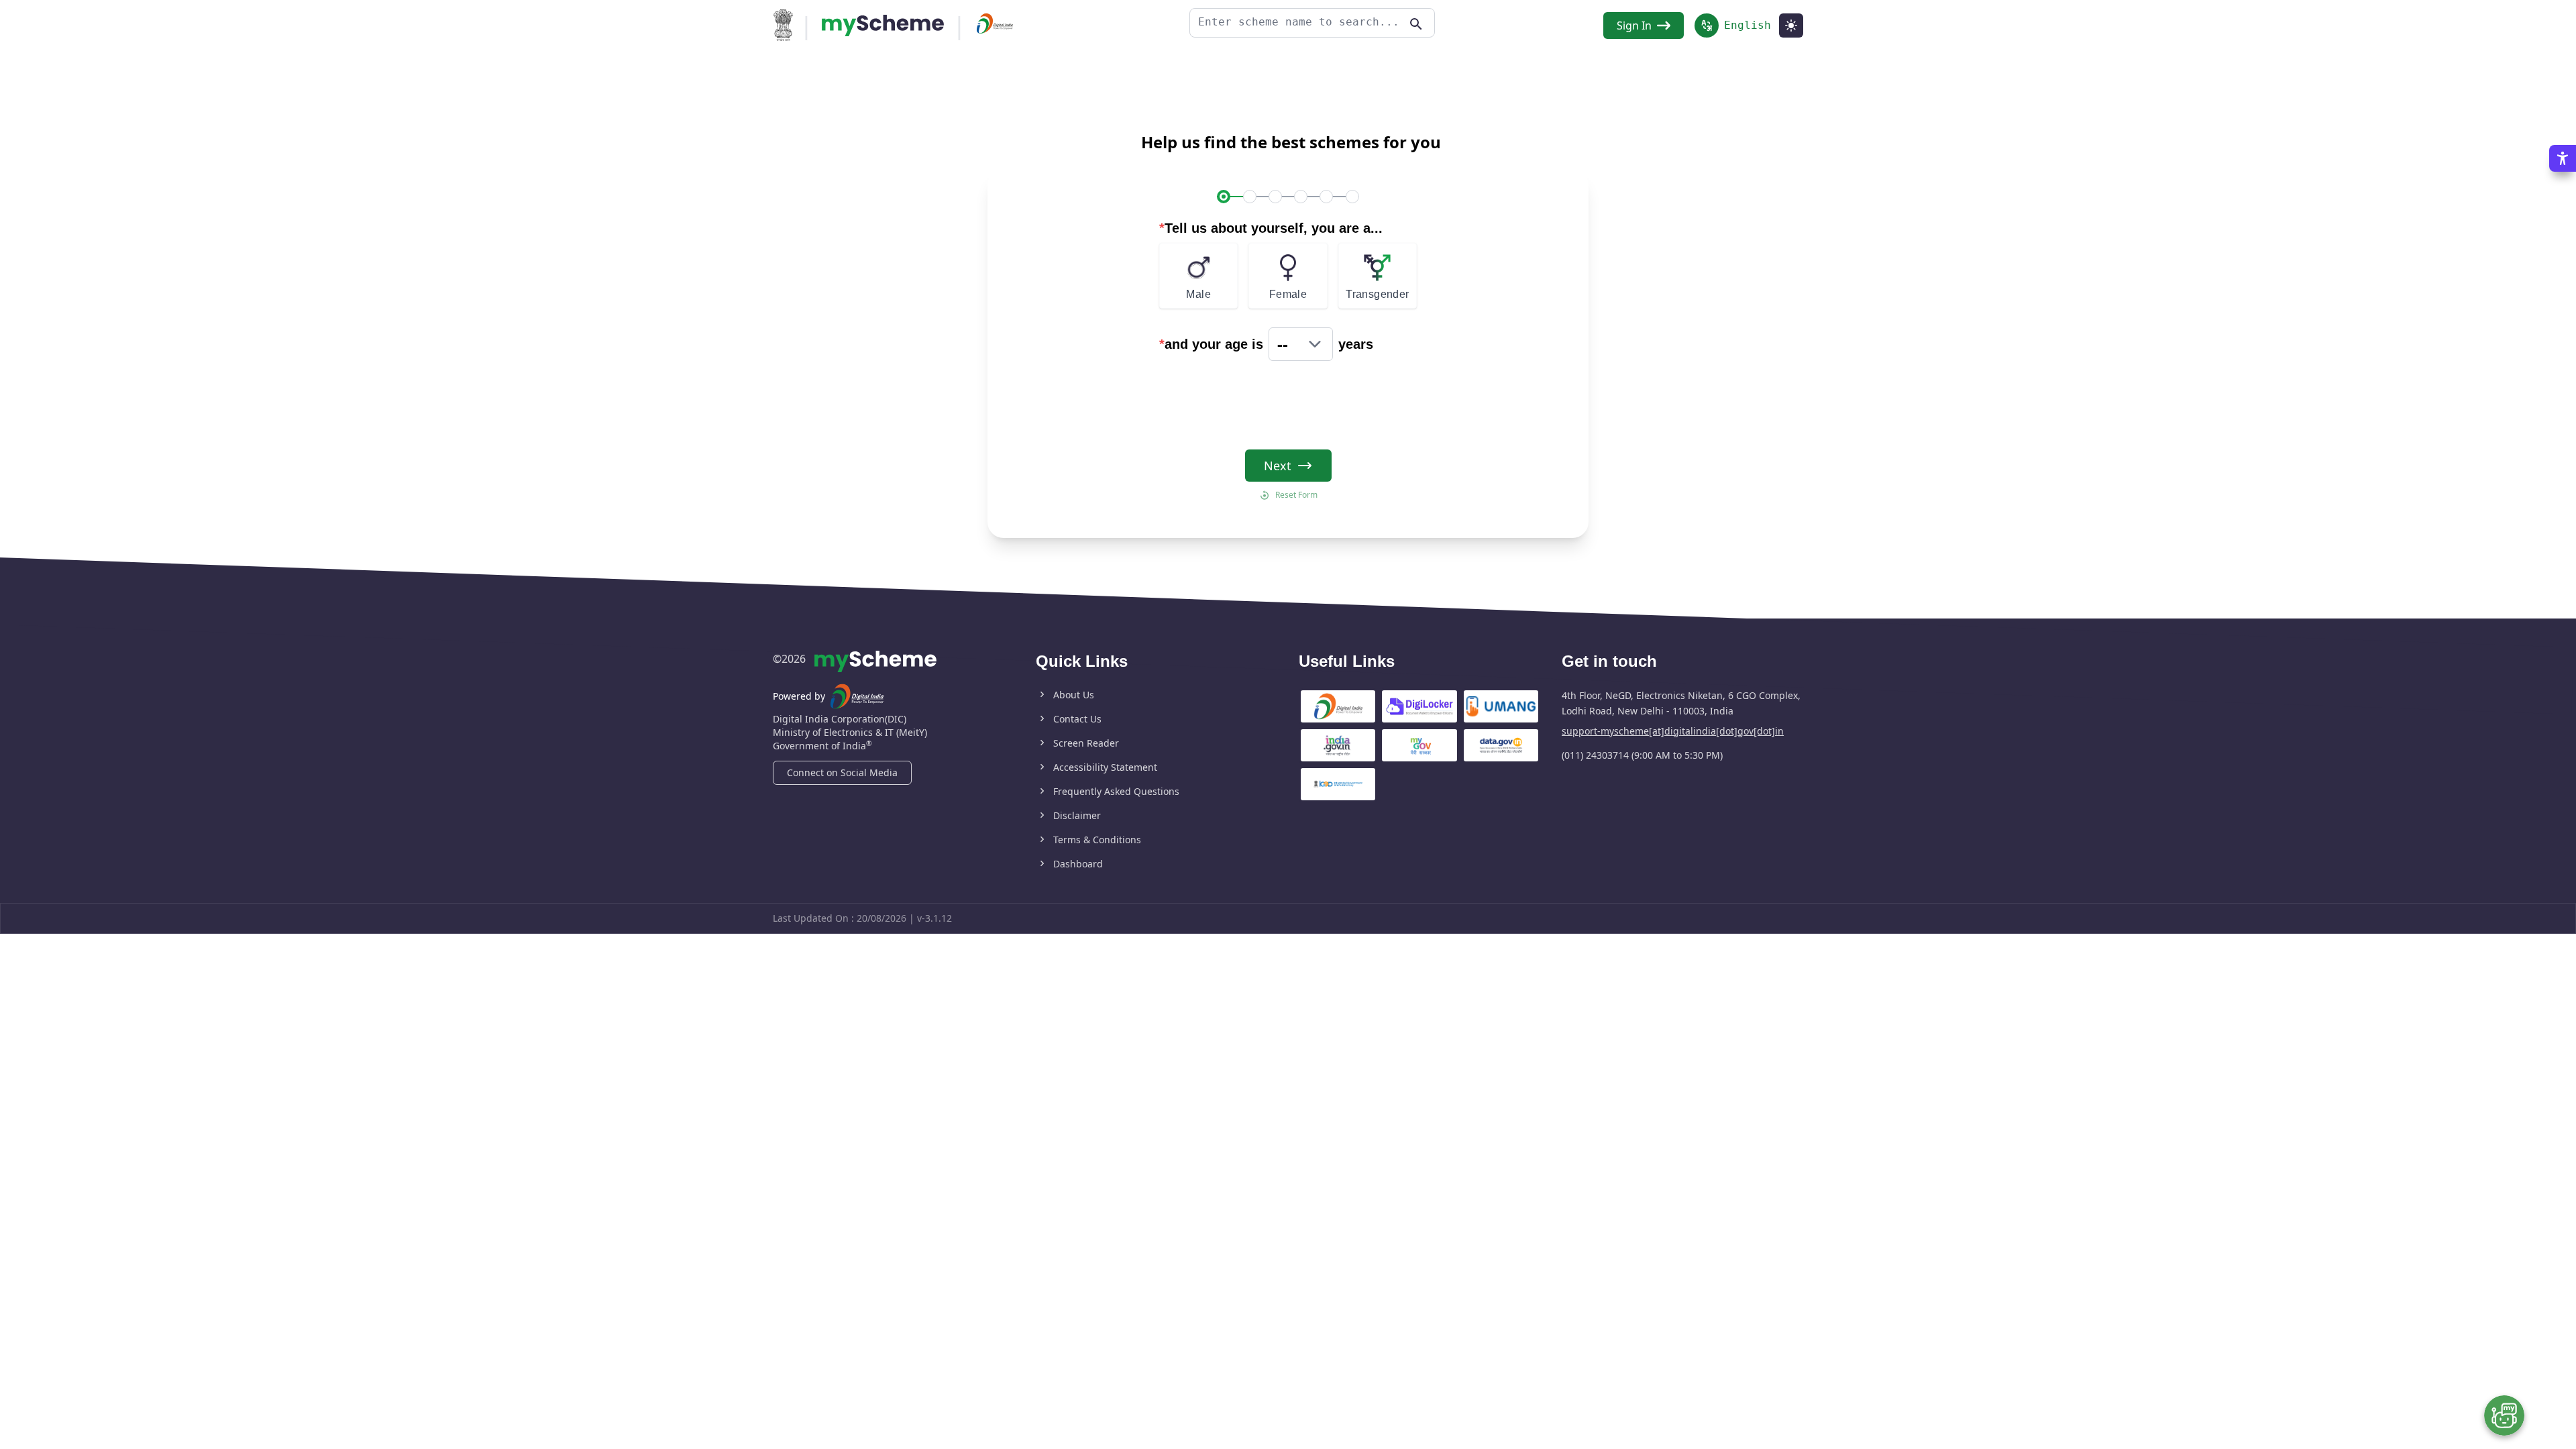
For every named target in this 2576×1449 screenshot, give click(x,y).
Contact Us (1077, 719)
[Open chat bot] (2504, 1415)
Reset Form (1296, 495)
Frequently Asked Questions (1116, 791)
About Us (1074, 695)
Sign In (1634, 25)
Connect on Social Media (842, 772)
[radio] (1198, 276)
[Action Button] (883, 25)
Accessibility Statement (1105, 767)
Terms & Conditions (1097, 840)
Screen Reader (1086, 743)
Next (1278, 466)
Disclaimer (1077, 815)
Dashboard (1078, 864)
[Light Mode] (1791, 25)
